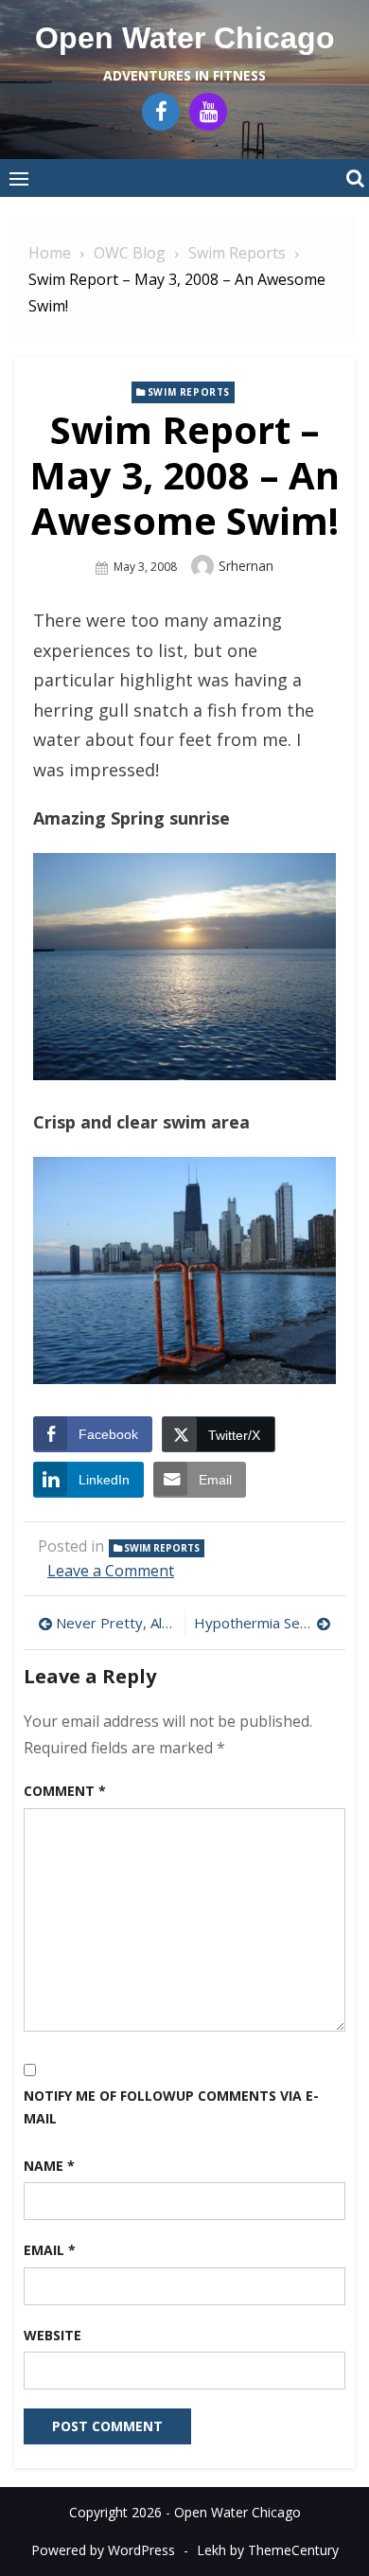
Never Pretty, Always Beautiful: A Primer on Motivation (115, 1623)
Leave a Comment (111, 1571)
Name (49, 2166)
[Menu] (19, 178)
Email (50, 2250)
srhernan (246, 566)
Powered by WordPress (103, 2550)
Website (53, 2335)
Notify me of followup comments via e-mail (171, 2107)
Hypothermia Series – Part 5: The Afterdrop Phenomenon (263, 1623)
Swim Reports (189, 392)
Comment (65, 1791)
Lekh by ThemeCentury (268, 2550)
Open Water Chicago (185, 38)
